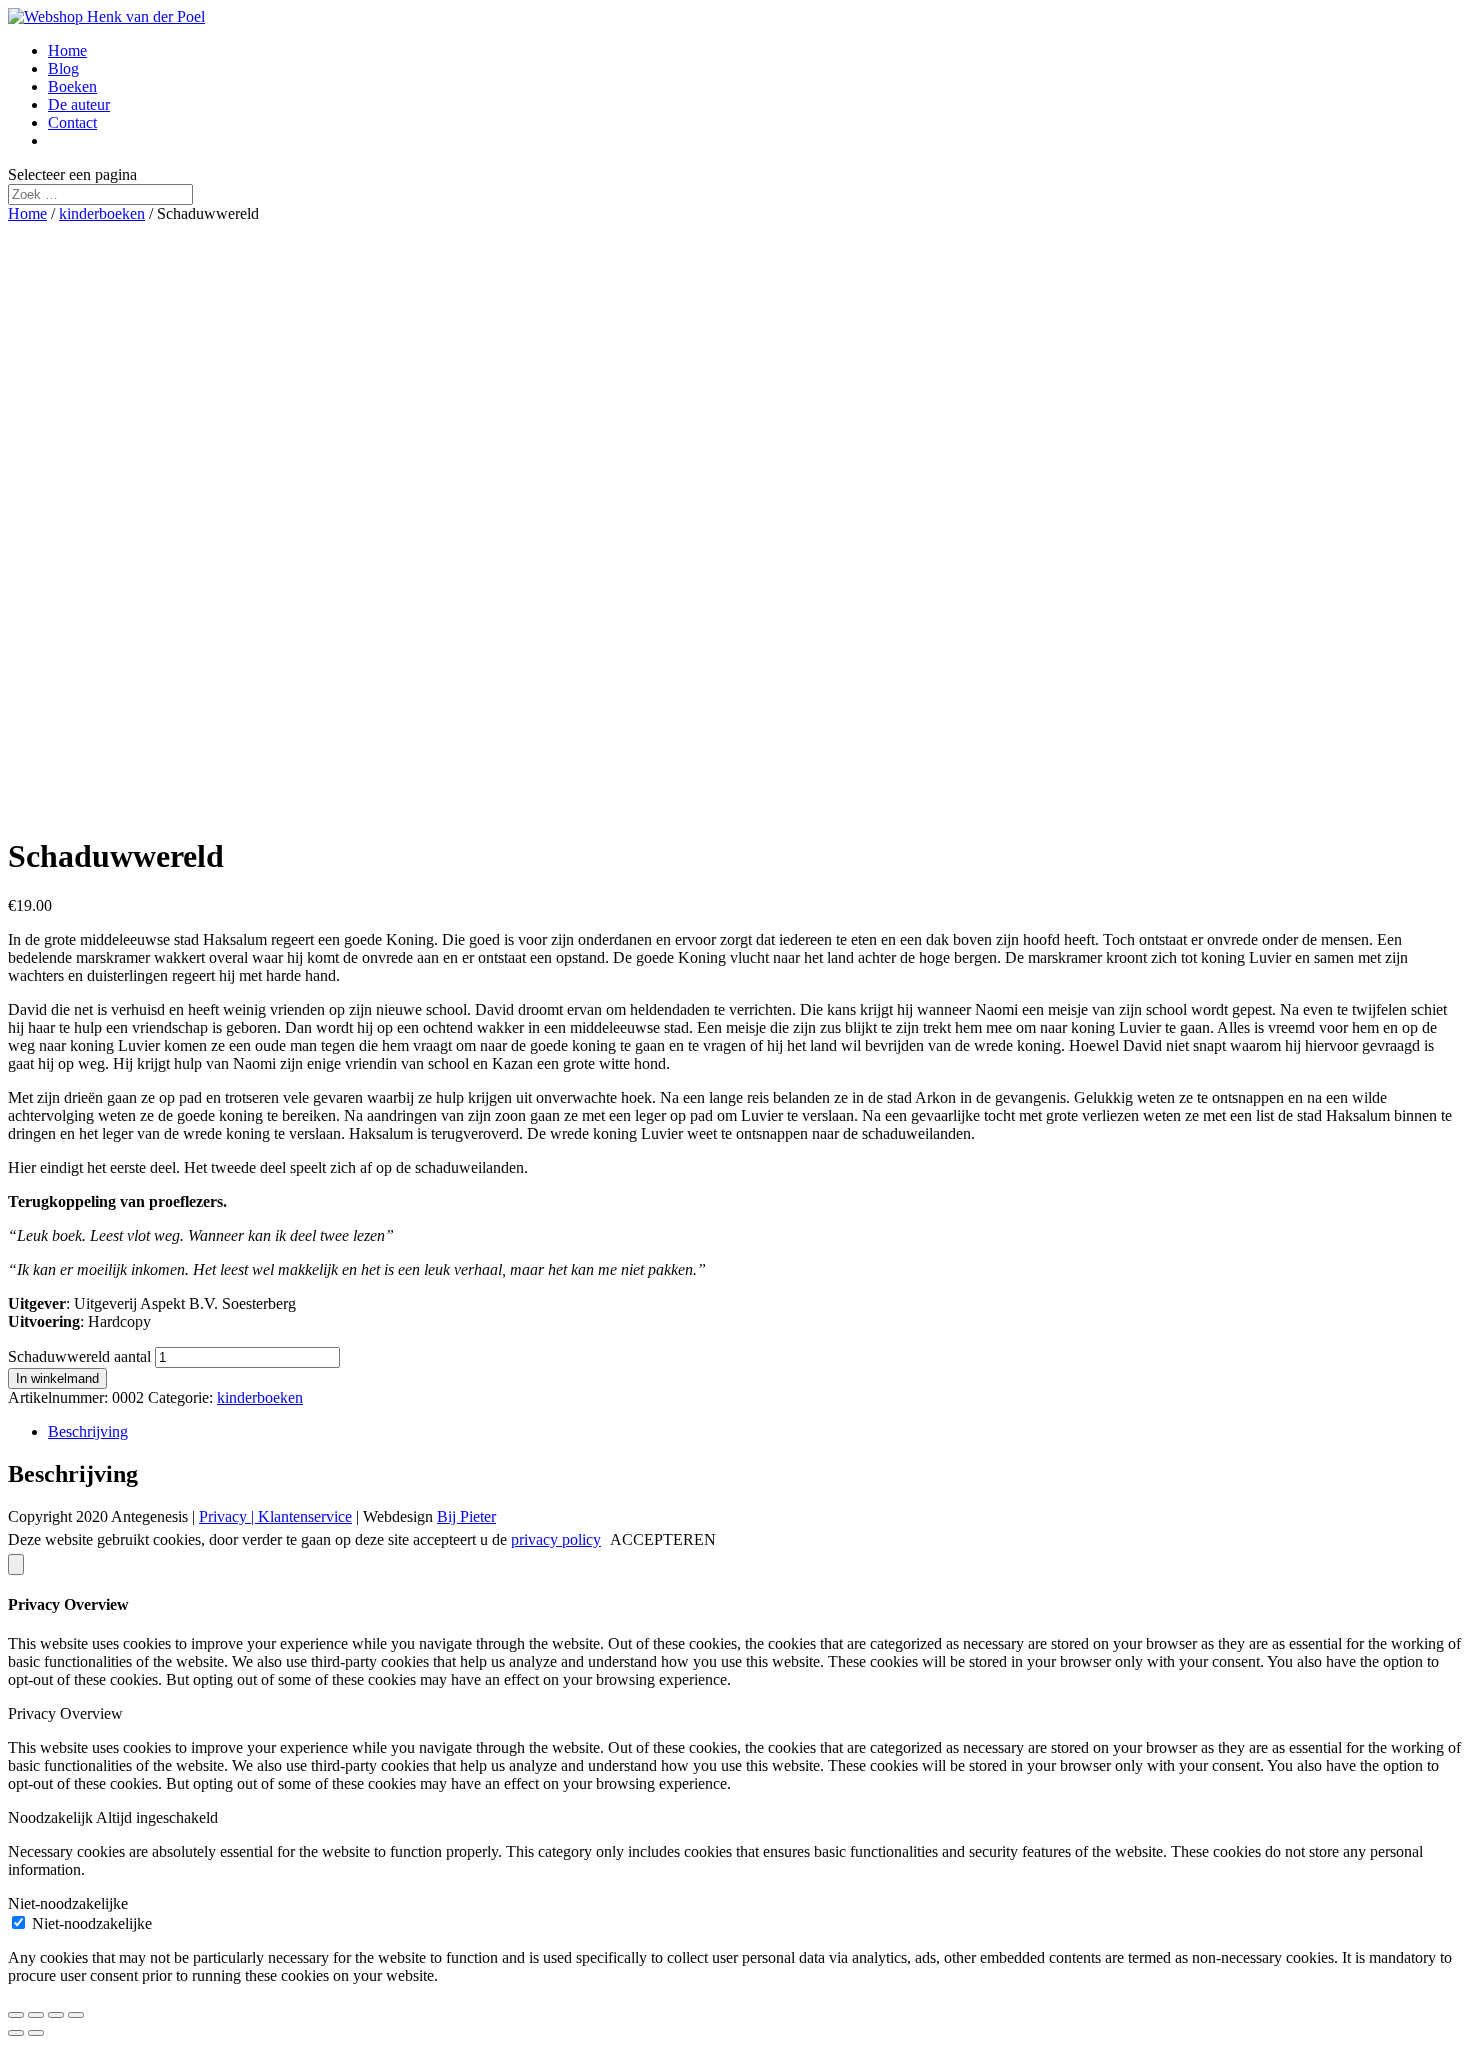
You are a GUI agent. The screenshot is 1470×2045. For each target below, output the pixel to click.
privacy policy (556, 1539)
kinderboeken (102, 213)
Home (67, 50)
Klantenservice (305, 1516)
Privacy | (228, 1516)
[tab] (755, 1432)
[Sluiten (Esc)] (16, 2015)
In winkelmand (57, 1378)
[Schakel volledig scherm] (56, 2015)
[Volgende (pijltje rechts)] (36, 2033)
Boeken (72, 86)
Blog (63, 68)
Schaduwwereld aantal (79, 1356)
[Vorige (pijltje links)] (16, 2033)
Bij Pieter (466, 1516)
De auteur (79, 104)
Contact (72, 122)
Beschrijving (88, 1431)
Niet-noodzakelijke (92, 1923)
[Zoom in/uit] (76, 2015)
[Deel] (36, 2015)
